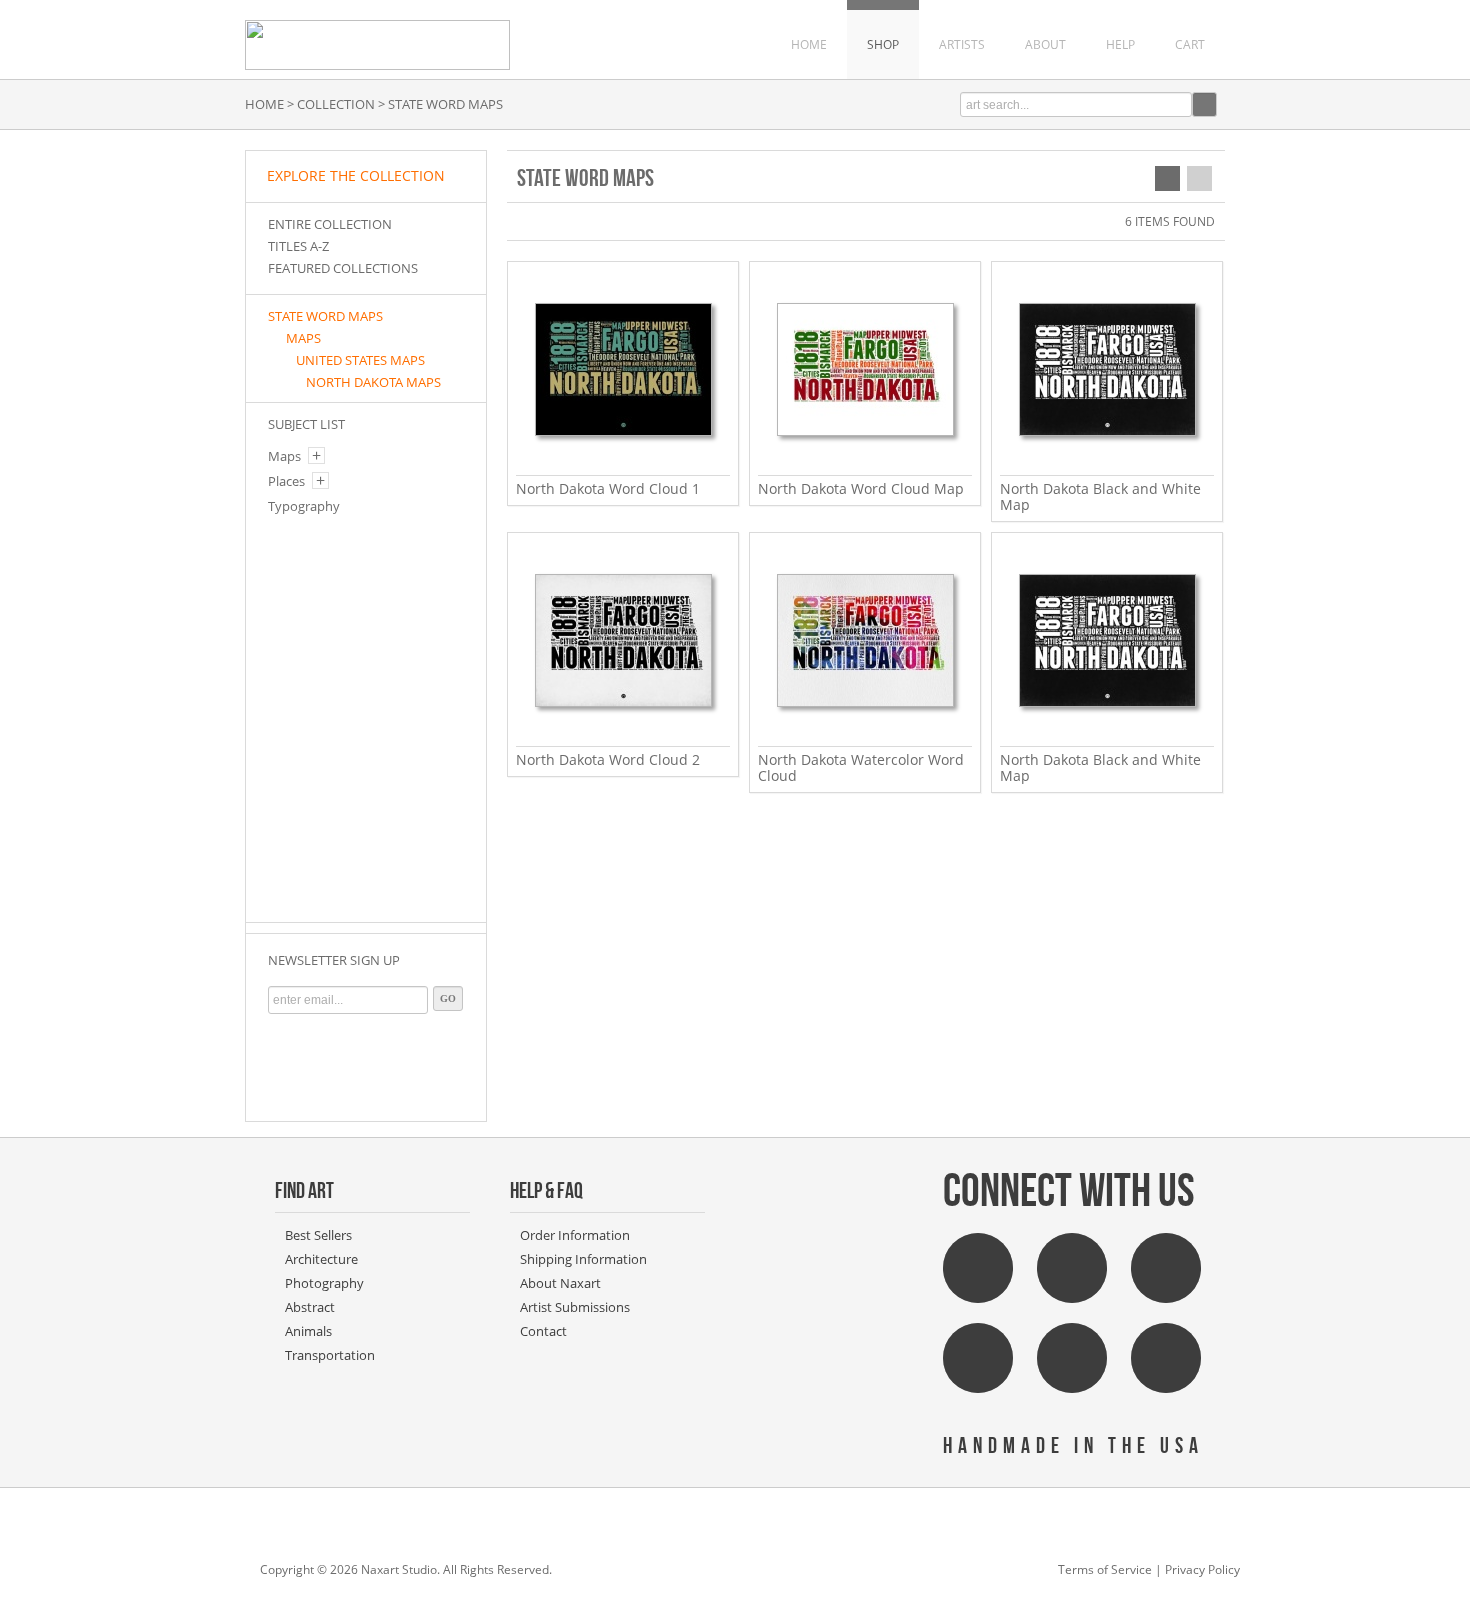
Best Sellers (318, 1235)
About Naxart (560, 1283)
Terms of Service (1105, 1569)
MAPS (303, 338)
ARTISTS (962, 44)
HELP (1120, 44)
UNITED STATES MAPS (360, 360)
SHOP (883, 44)
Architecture (321, 1259)
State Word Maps (325, 316)
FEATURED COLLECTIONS (343, 268)
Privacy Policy (1202, 1569)
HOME (809, 44)
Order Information (575, 1235)
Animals (308, 1331)
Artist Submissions (575, 1307)
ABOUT (1045, 44)
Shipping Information (583, 1259)
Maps (284, 456)
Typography (304, 506)
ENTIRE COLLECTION (330, 224)
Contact (543, 1331)
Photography (324, 1283)
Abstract (310, 1307)
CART (1190, 44)
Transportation (330, 1355)
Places (286, 481)
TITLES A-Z (298, 246)
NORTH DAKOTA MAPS (373, 382)
